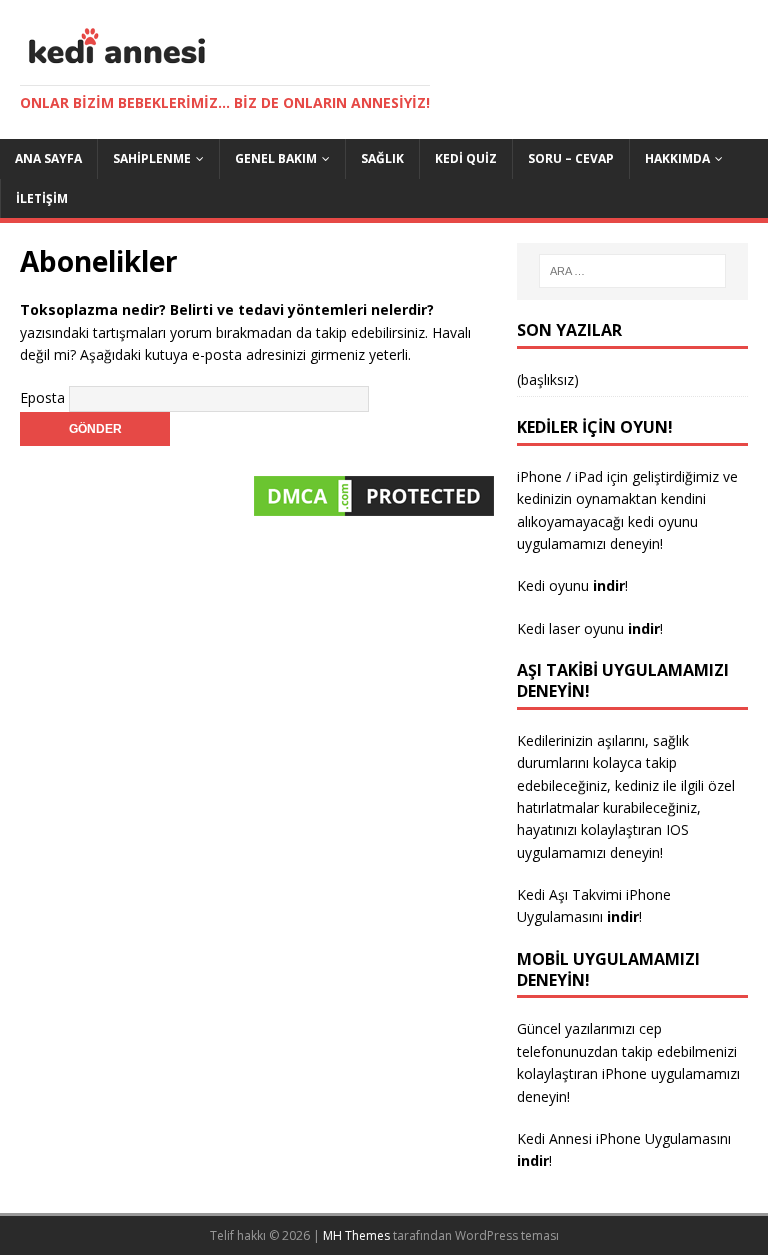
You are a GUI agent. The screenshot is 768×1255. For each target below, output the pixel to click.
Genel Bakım (276, 158)
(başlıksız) (548, 379)
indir (623, 916)
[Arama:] (632, 271)
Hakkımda (677, 158)
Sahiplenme (152, 158)
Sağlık (382, 158)
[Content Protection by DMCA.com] (374, 509)
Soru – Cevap (571, 158)
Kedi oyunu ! (572, 585)
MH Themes (356, 1235)
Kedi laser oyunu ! (590, 628)
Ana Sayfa (48, 158)
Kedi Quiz (466, 158)
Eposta (42, 397)
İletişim (42, 198)
